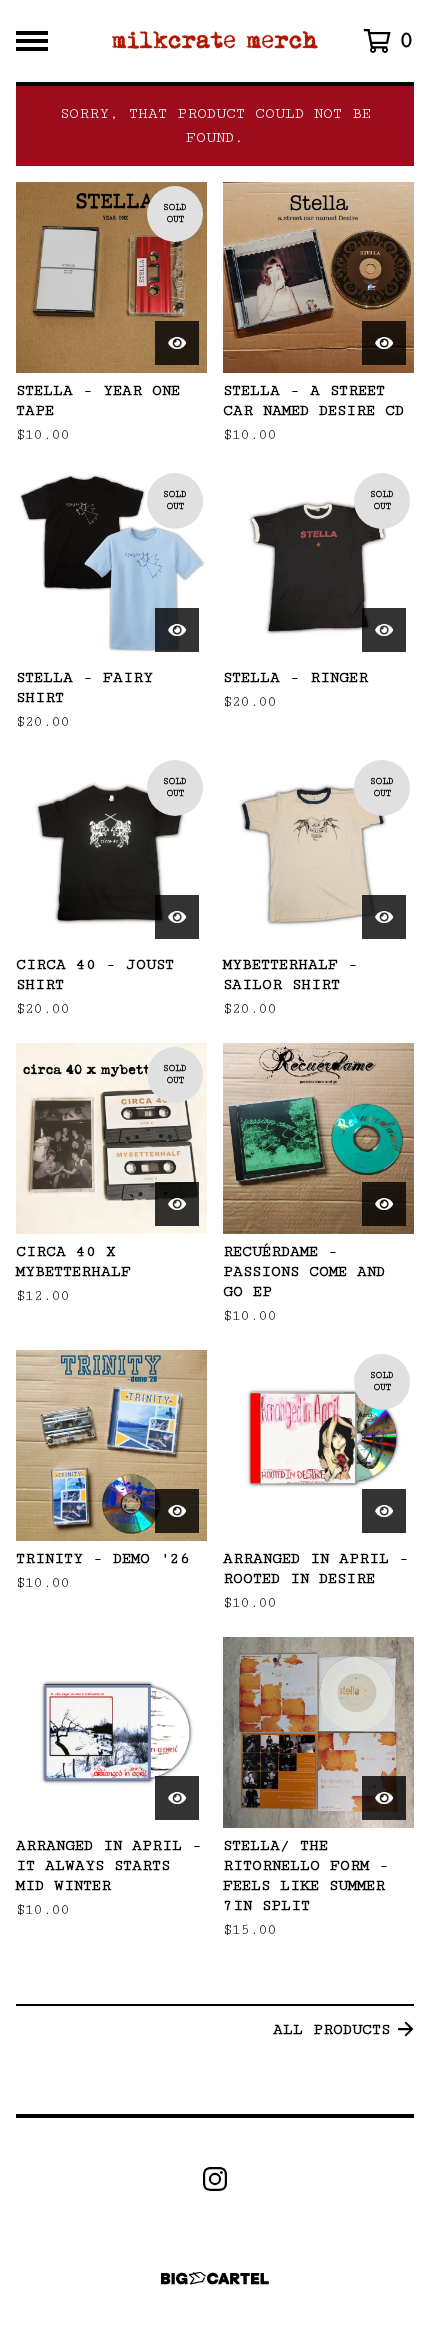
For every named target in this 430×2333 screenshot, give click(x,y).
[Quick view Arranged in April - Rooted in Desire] (384, 1511)
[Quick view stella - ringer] (384, 630)
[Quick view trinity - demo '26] (177, 1511)
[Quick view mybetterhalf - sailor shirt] (384, 917)
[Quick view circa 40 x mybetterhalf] (177, 1204)
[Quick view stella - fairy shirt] (177, 630)
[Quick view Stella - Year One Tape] (177, 343)
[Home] (215, 41)
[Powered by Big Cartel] (215, 2278)
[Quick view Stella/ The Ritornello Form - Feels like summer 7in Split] (384, 1798)
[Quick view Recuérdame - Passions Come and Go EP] (384, 1204)
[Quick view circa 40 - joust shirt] (177, 917)
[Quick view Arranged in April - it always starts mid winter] (177, 1798)
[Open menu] (32, 41)
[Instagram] (215, 2179)
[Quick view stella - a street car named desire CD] (384, 343)
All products (331, 2029)
